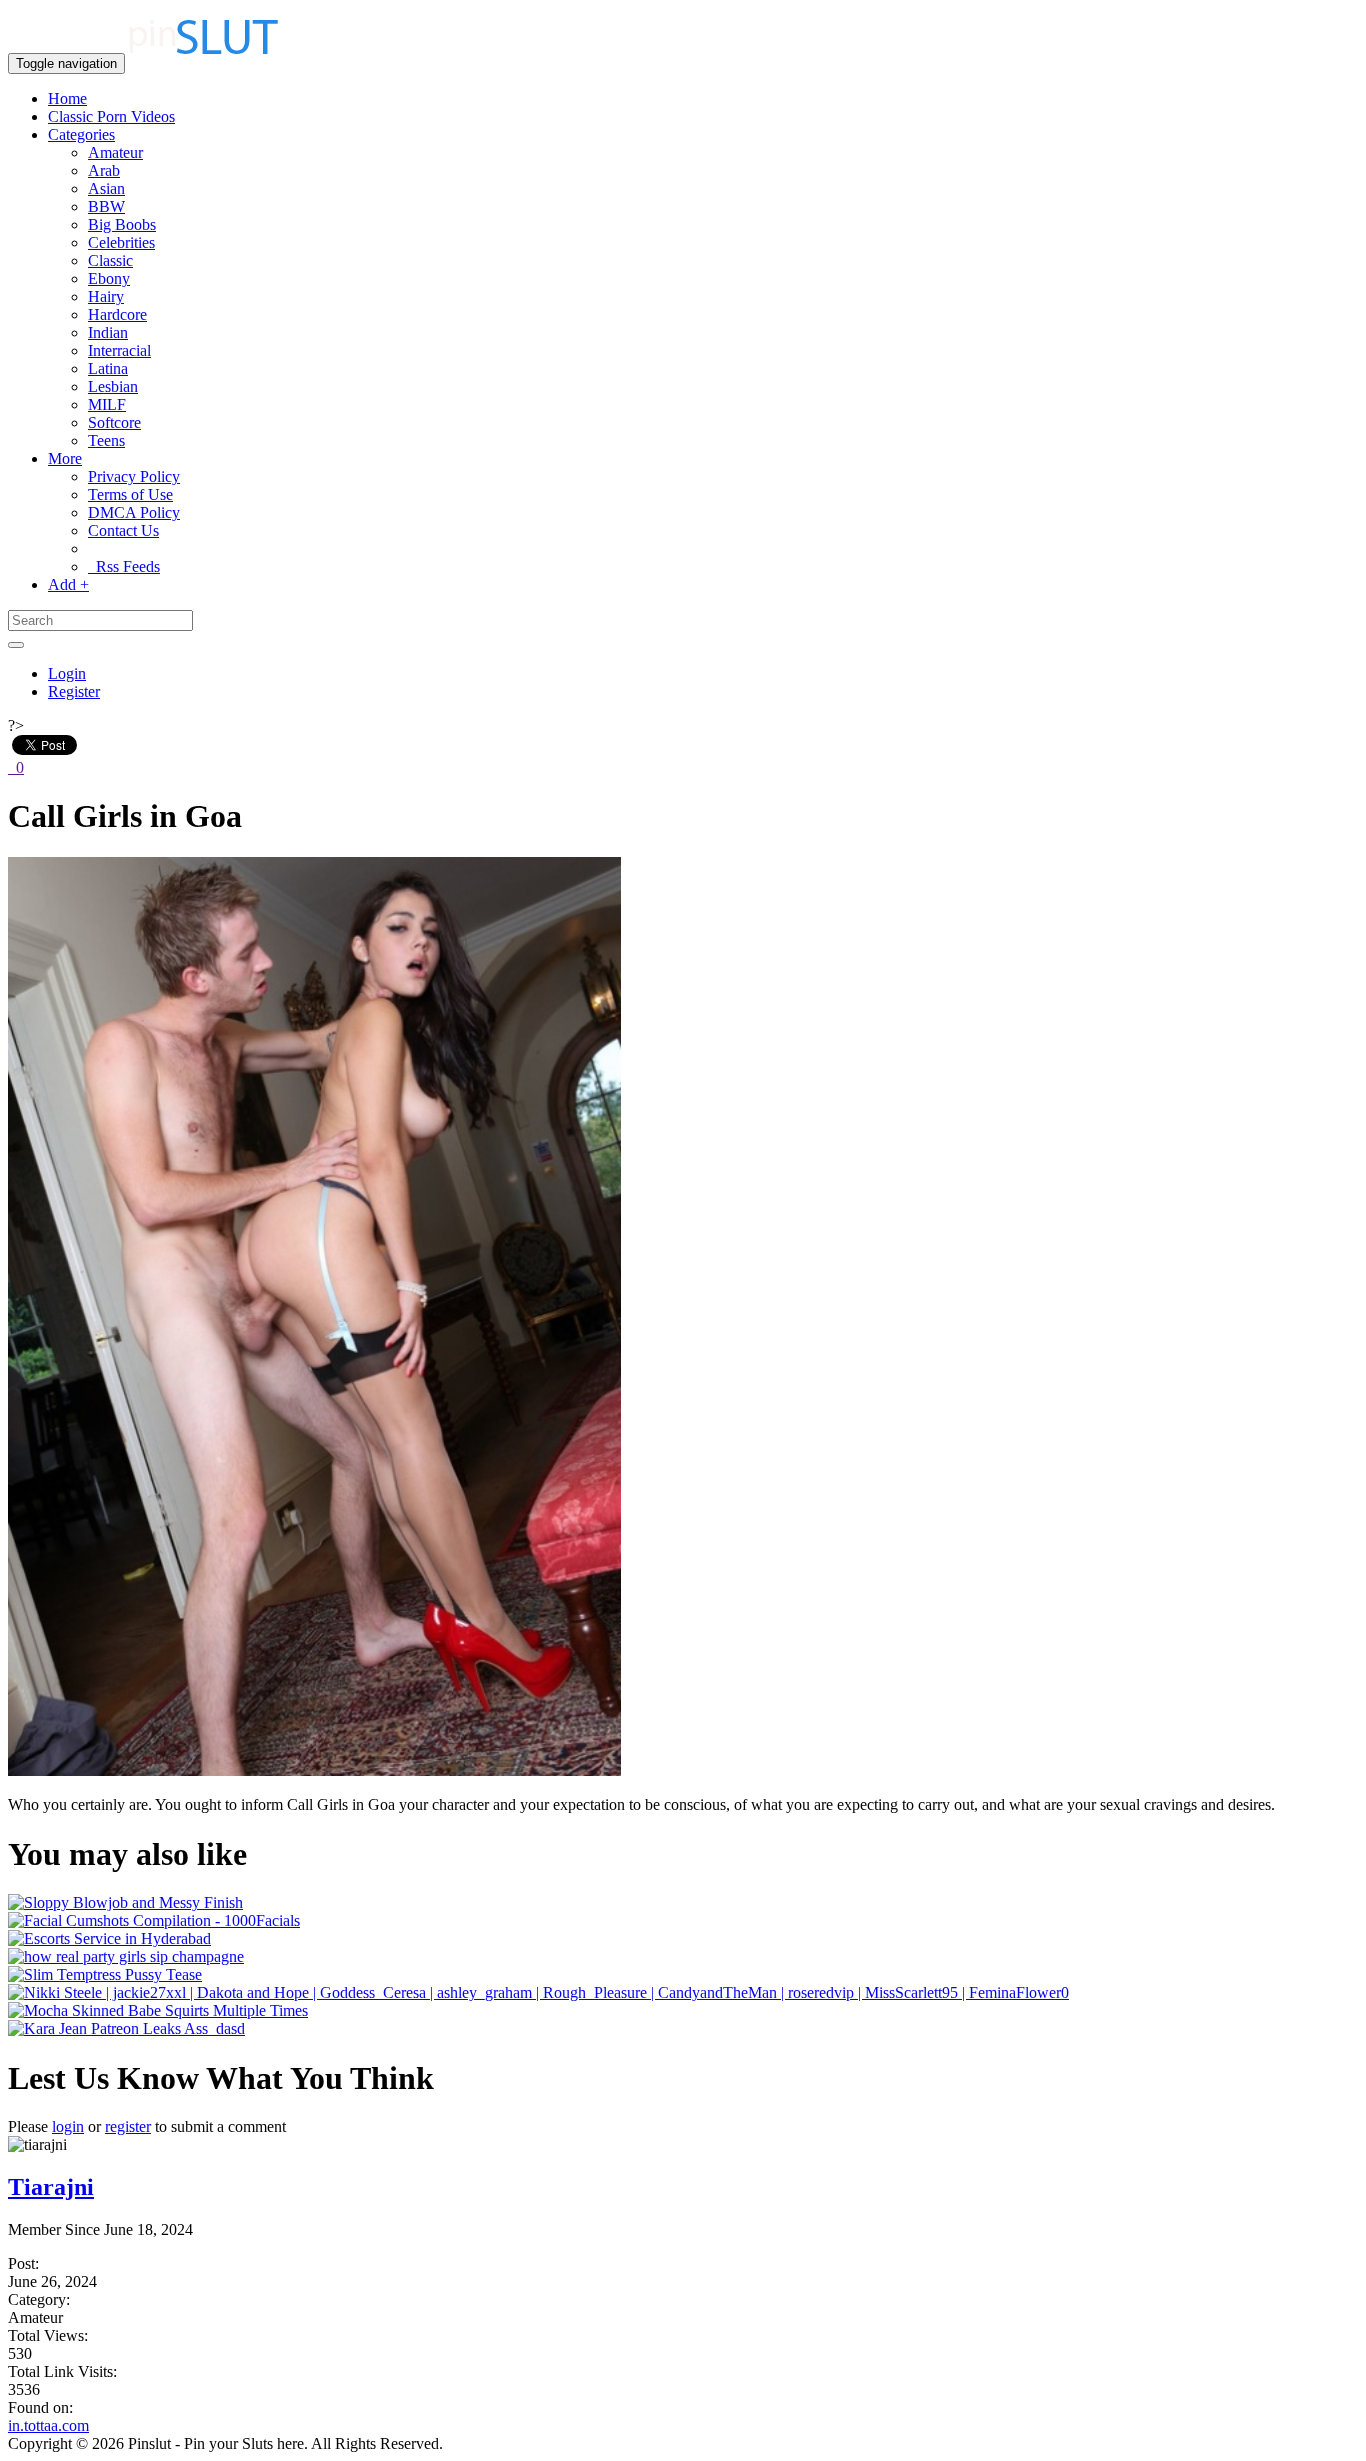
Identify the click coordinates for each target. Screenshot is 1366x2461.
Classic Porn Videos (111, 116)
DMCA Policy (134, 512)
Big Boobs (122, 224)
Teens (106, 440)
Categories (81, 134)
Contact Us (123, 530)
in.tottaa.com (48, 2425)
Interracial (119, 350)
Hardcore (117, 314)
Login (67, 673)
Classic (110, 260)
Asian (106, 188)
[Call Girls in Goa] (314, 1770)
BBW (106, 206)
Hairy (106, 296)
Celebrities (121, 242)
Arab (104, 170)
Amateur (115, 152)
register (128, 2126)
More (65, 458)
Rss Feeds (124, 566)
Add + (68, 584)
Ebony (109, 278)
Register (74, 691)
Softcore (114, 422)
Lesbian (113, 386)
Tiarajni (51, 2187)
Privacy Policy (134, 476)
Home (67, 98)
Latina (108, 368)
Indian (108, 332)
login (68, 2126)
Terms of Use (130, 494)
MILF (107, 404)
